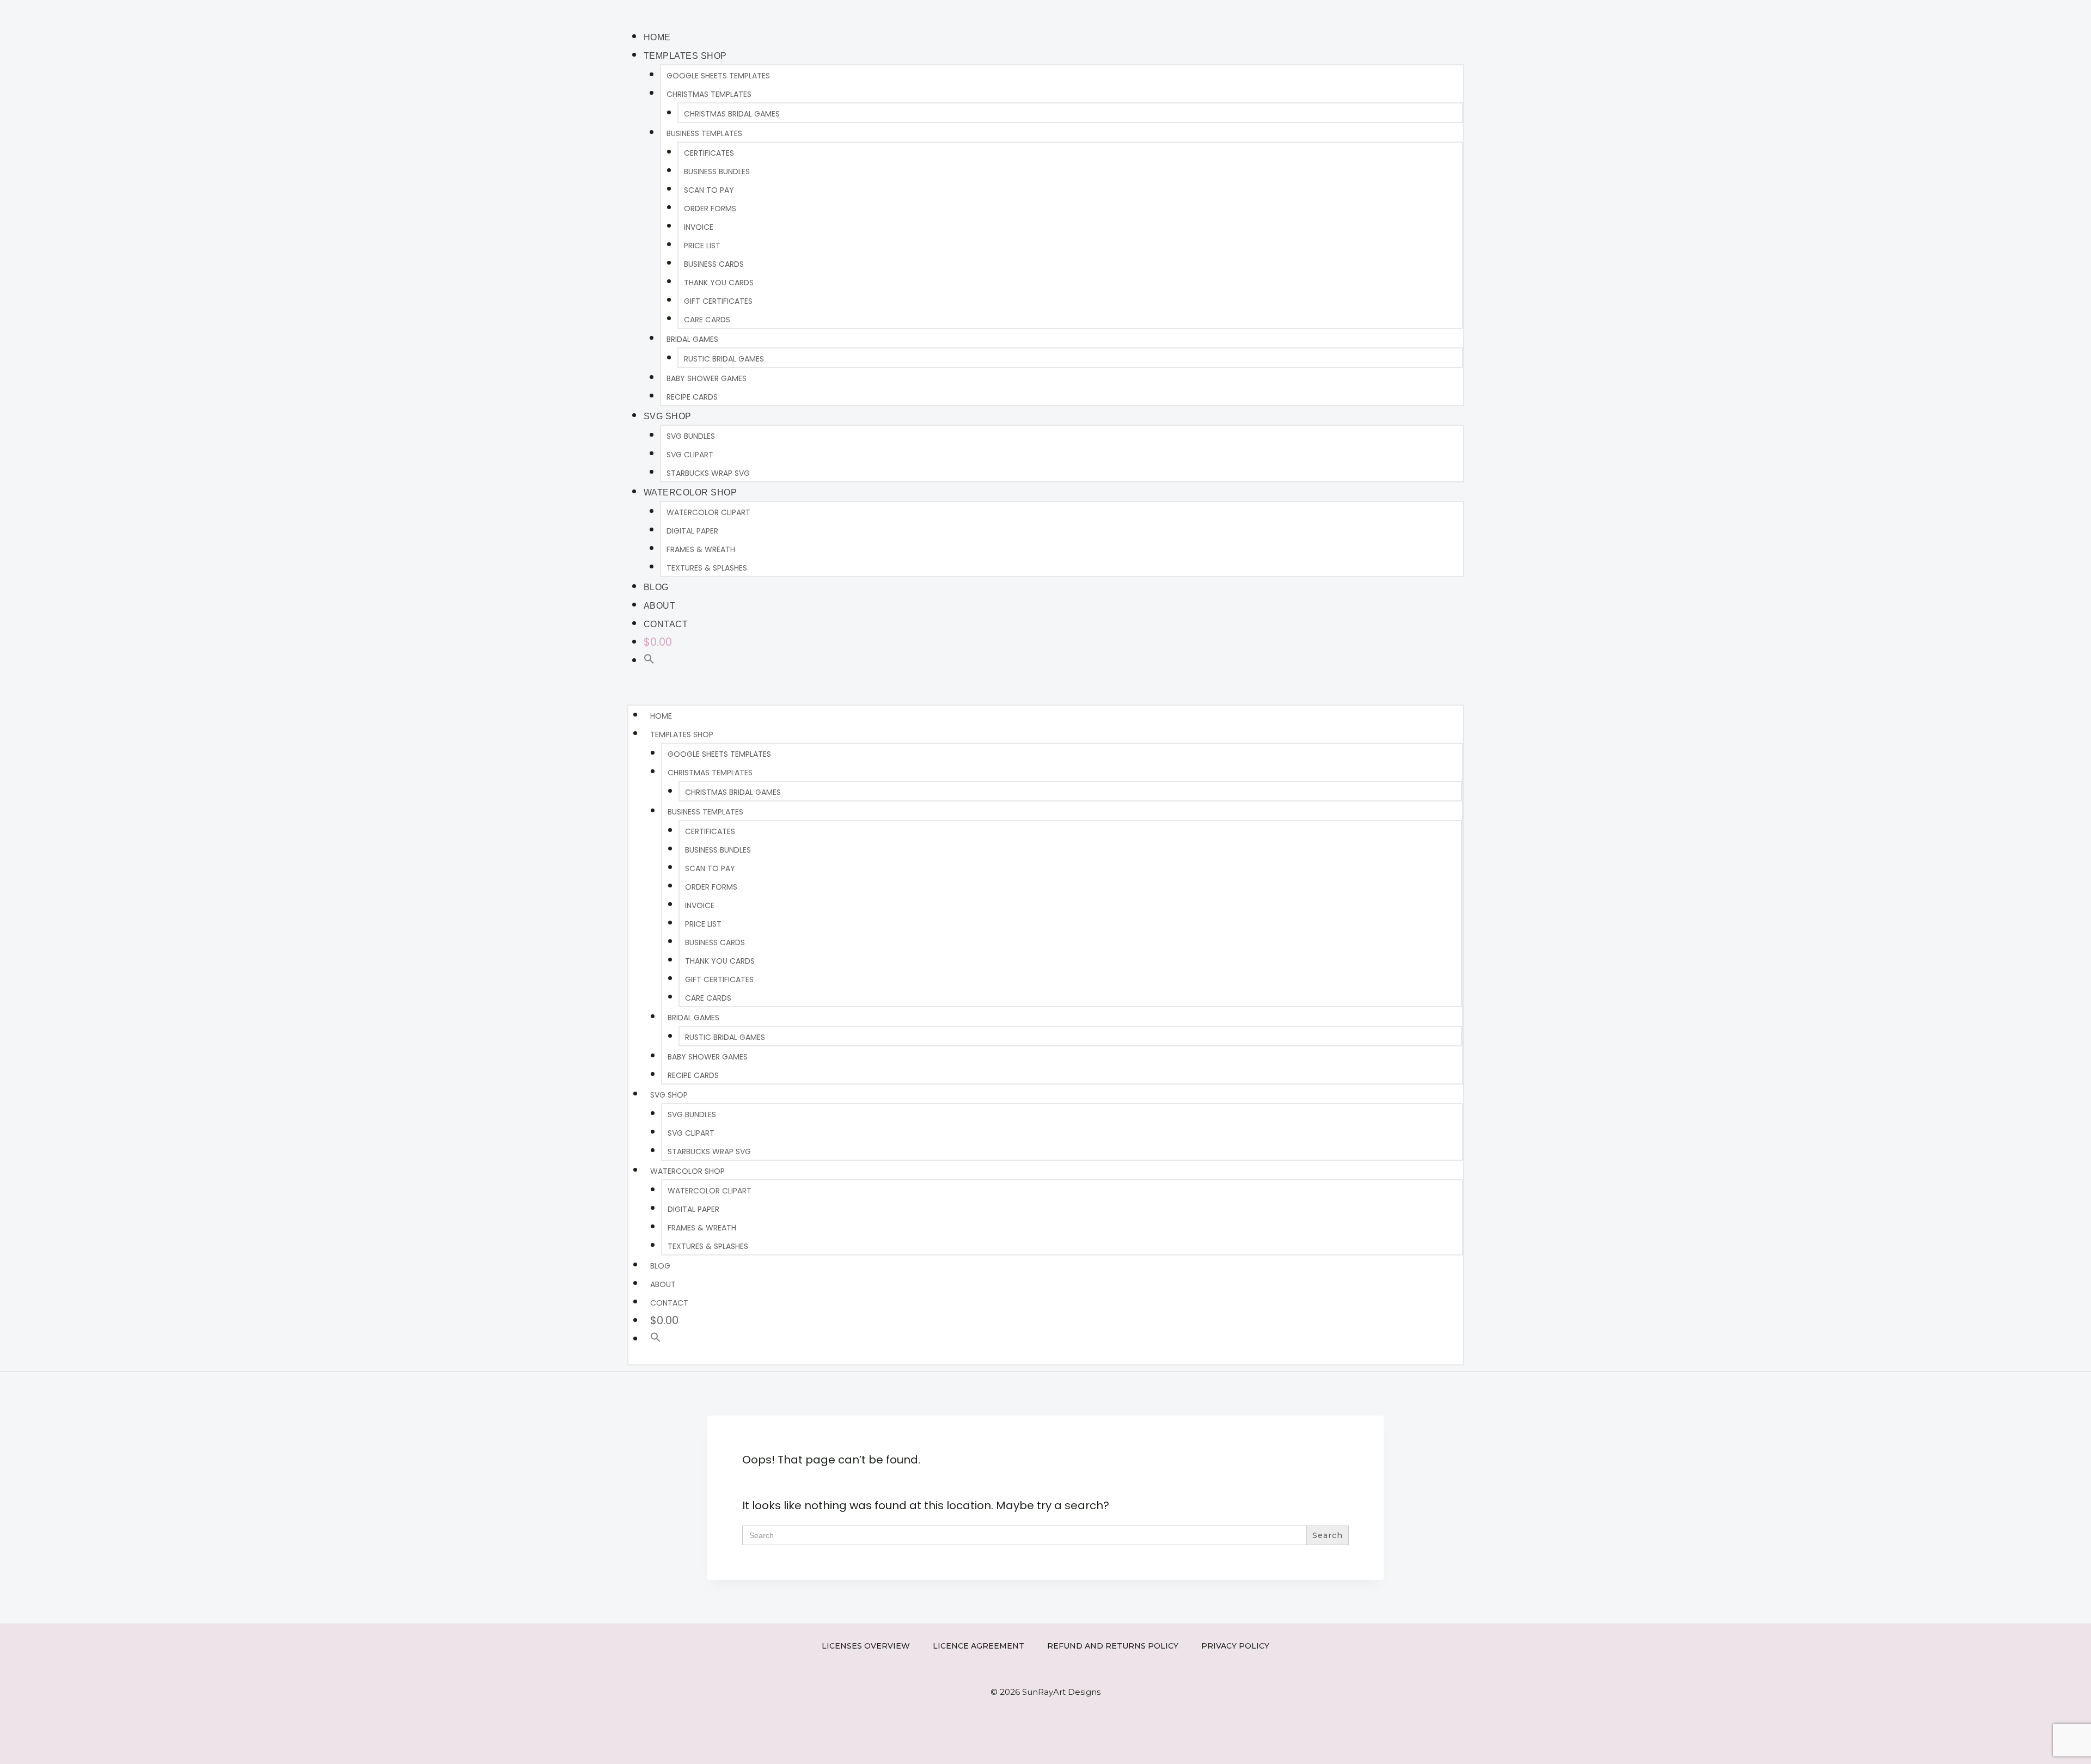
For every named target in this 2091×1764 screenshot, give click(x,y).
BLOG (656, 587)
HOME (657, 37)
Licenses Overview (866, 1646)
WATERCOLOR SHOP (690, 492)
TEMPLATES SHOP (685, 56)
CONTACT (666, 624)
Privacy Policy (1235, 1646)
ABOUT (660, 606)
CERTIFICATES (709, 153)
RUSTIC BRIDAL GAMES (724, 359)
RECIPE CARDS (692, 397)
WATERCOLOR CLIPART (708, 512)
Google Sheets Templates (718, 76)
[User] (1443, 11)
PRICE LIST (702, 246)
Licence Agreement (979, 1646)
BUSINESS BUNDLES (717, 171)
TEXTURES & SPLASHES (707, 568)
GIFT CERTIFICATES (718, 301)
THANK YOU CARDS (719, 283)
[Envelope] (1427, 11)
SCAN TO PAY (709, 190)
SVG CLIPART (690, 455)
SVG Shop (668, 416)
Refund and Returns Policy (1113, 1646)
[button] (649, 660)
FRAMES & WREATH (701, 549)
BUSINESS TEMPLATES (704, 133)
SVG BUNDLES (691, 436)
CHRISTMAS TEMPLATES (709, 94)
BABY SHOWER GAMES (707, 378)
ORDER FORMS (710, 209)
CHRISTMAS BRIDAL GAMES (732, 114)
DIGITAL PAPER (692, 531)
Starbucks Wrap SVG (708, 473)
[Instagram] (1394, 11)
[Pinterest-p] (1410, 11)
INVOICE (699, 227)
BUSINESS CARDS (714, 264)
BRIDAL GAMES (692, 339)
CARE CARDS (707, 320)
